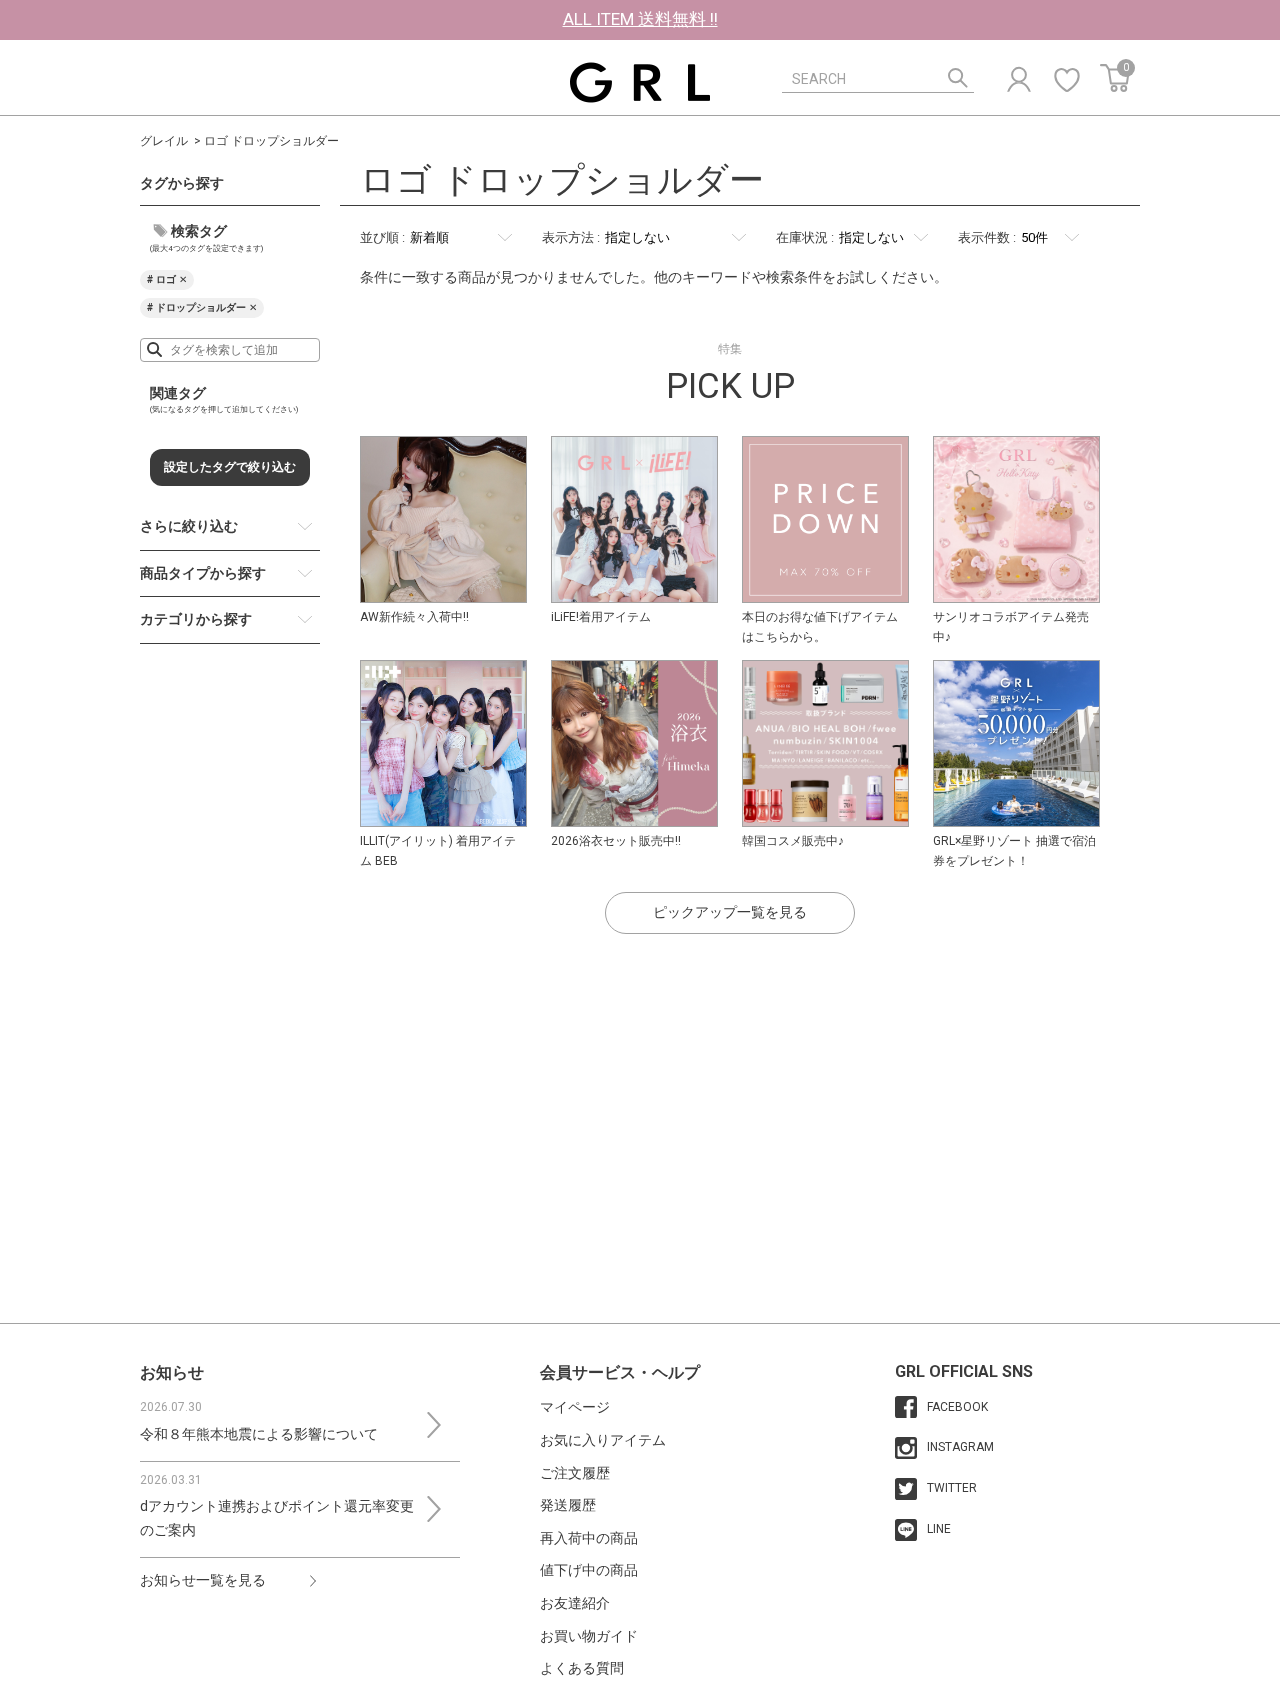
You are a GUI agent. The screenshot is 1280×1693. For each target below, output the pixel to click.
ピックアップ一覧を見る (730, 912)
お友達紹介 (575, 1603)
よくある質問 (582, 1668)
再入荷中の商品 (589, 1538)
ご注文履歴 (575, 1473)
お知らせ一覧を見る (203, 1580)
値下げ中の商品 (589, 1570)
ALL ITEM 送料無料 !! (640, 19)
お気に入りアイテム (603, 1440)
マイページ (575, 1407)
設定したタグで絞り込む (230, 467)
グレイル (164, 141)
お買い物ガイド (589, 1636)
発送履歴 (568, 1505)
